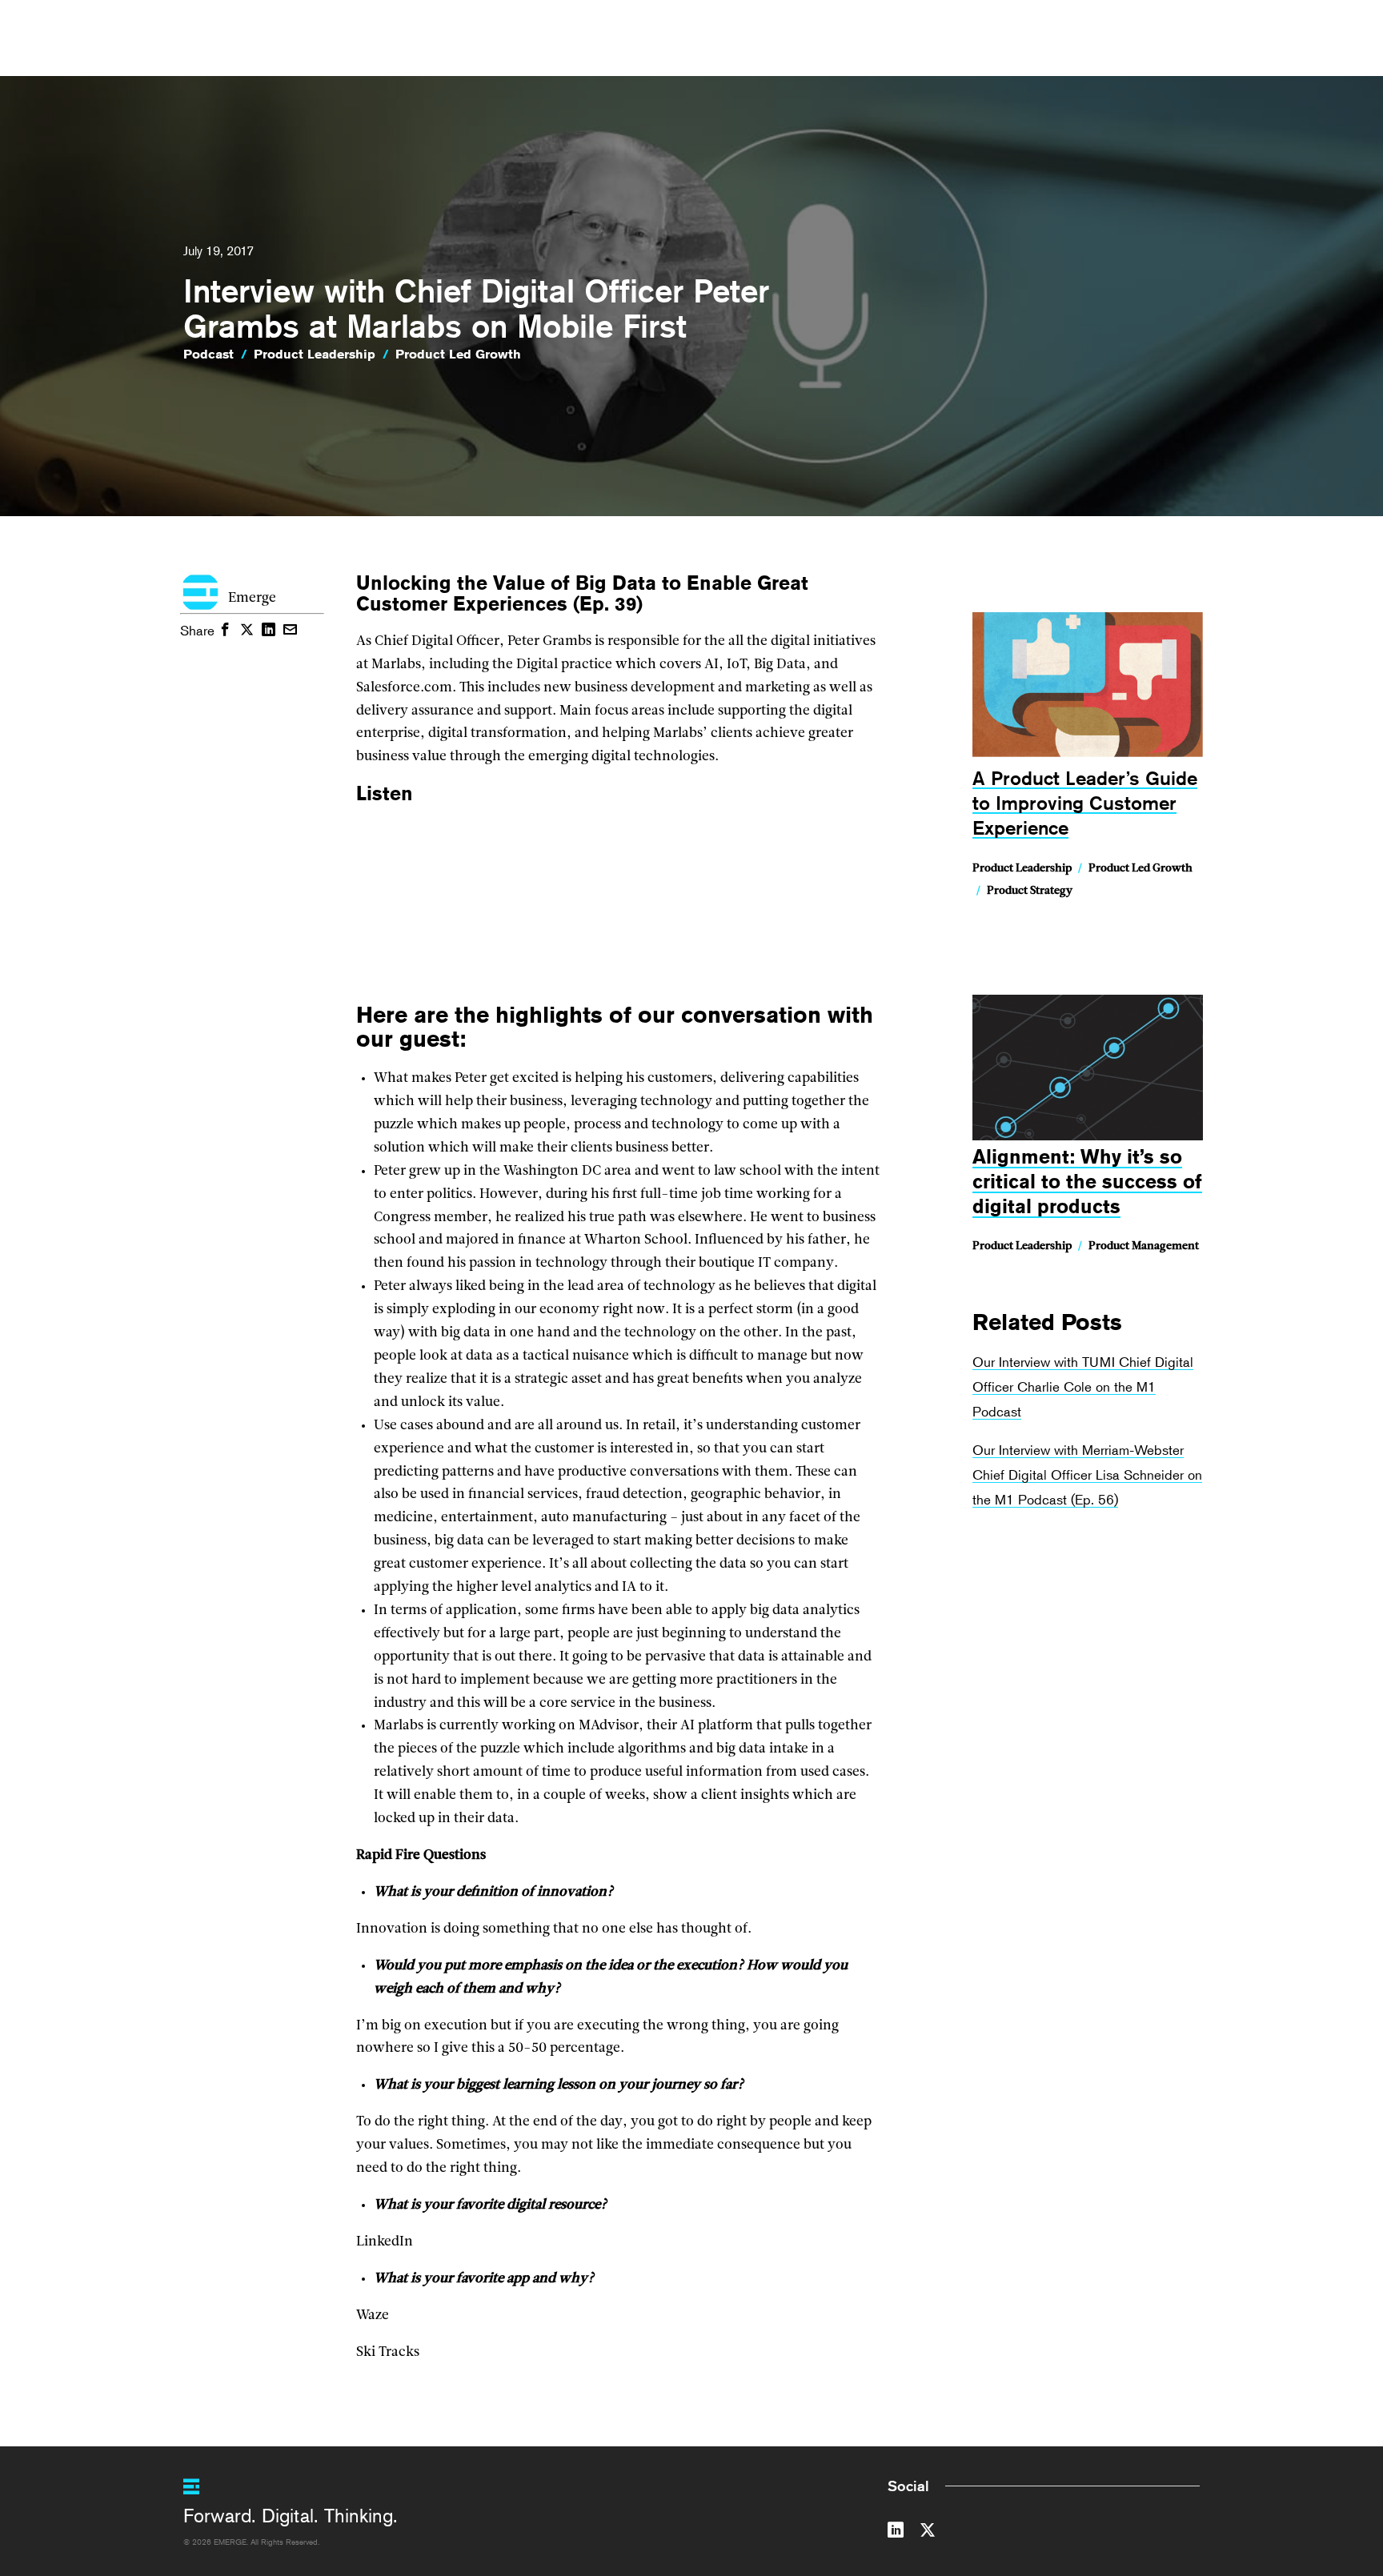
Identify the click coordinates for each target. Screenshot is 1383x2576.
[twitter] (928, 2533)
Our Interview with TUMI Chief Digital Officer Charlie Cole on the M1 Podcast (1083, 1386)
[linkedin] (896, 2533)
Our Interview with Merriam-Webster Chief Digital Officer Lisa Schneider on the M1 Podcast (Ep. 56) (1087, 1474)
